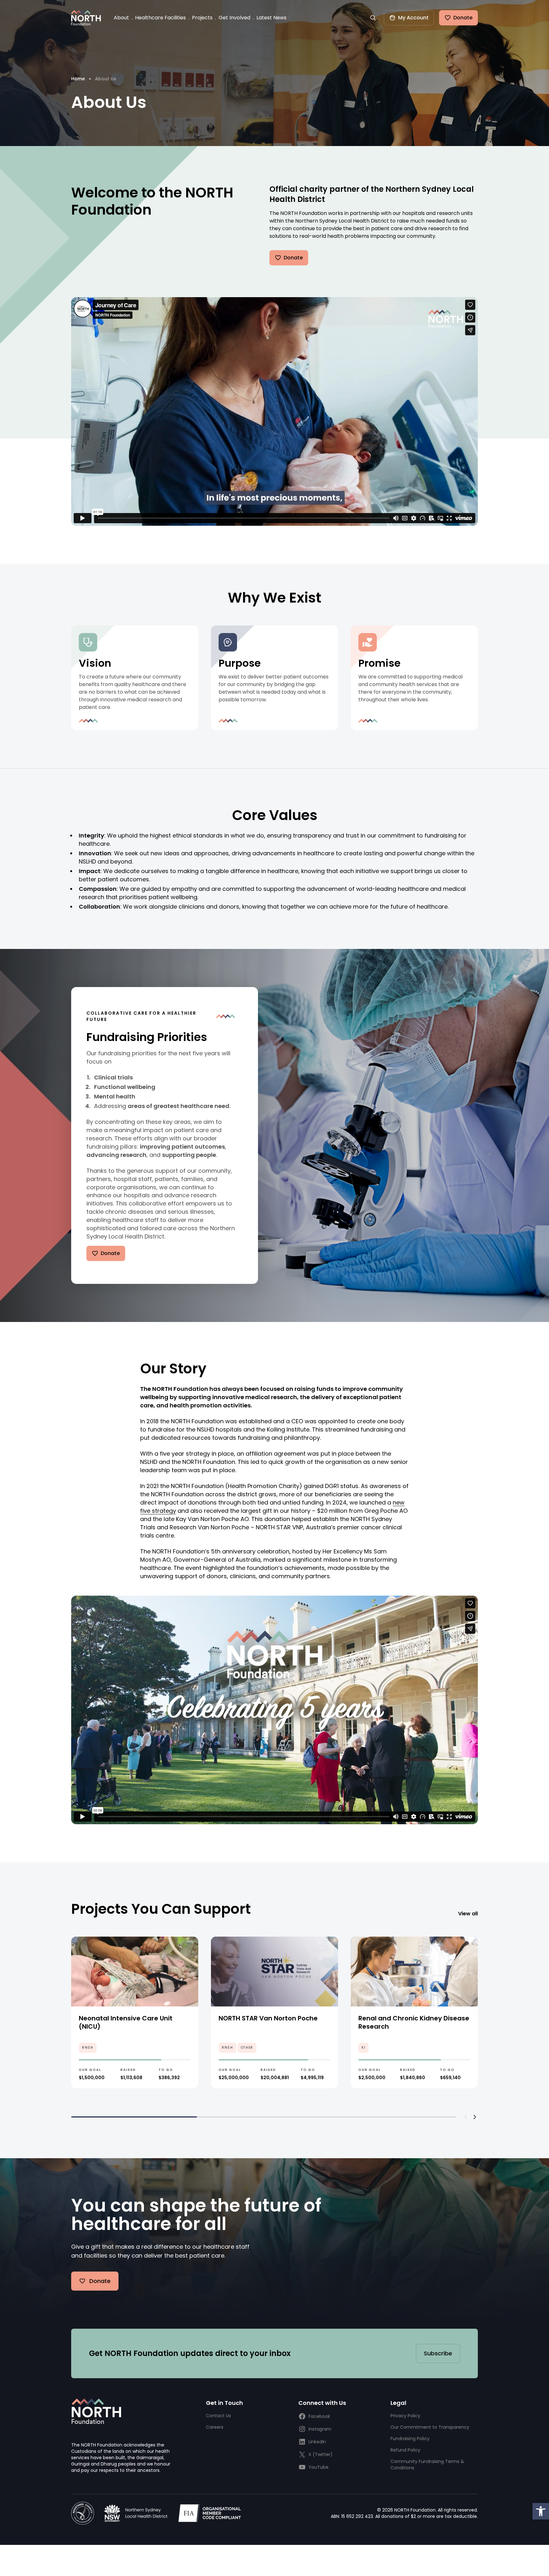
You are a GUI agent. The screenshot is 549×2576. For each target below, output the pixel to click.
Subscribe (438, 2353)
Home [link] (78, 79)
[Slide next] (475, 2117)
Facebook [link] (319, 2416)
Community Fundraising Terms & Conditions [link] (427, 2465)
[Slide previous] (466, 2117)
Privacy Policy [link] (405, 2416)
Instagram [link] (320, 2429)
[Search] (373, 18)
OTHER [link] (247, 2048)
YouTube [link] (319, 2467)
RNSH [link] (88, 2048)
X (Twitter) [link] (321, 2454)
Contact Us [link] (218, 2416)
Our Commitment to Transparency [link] (430, 2427)
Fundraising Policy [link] (410, 2439)
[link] (541, 2511)
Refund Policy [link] (405, 2450)
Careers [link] (215, 2427)
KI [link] (363, 2048)
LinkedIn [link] (317, 2442)
